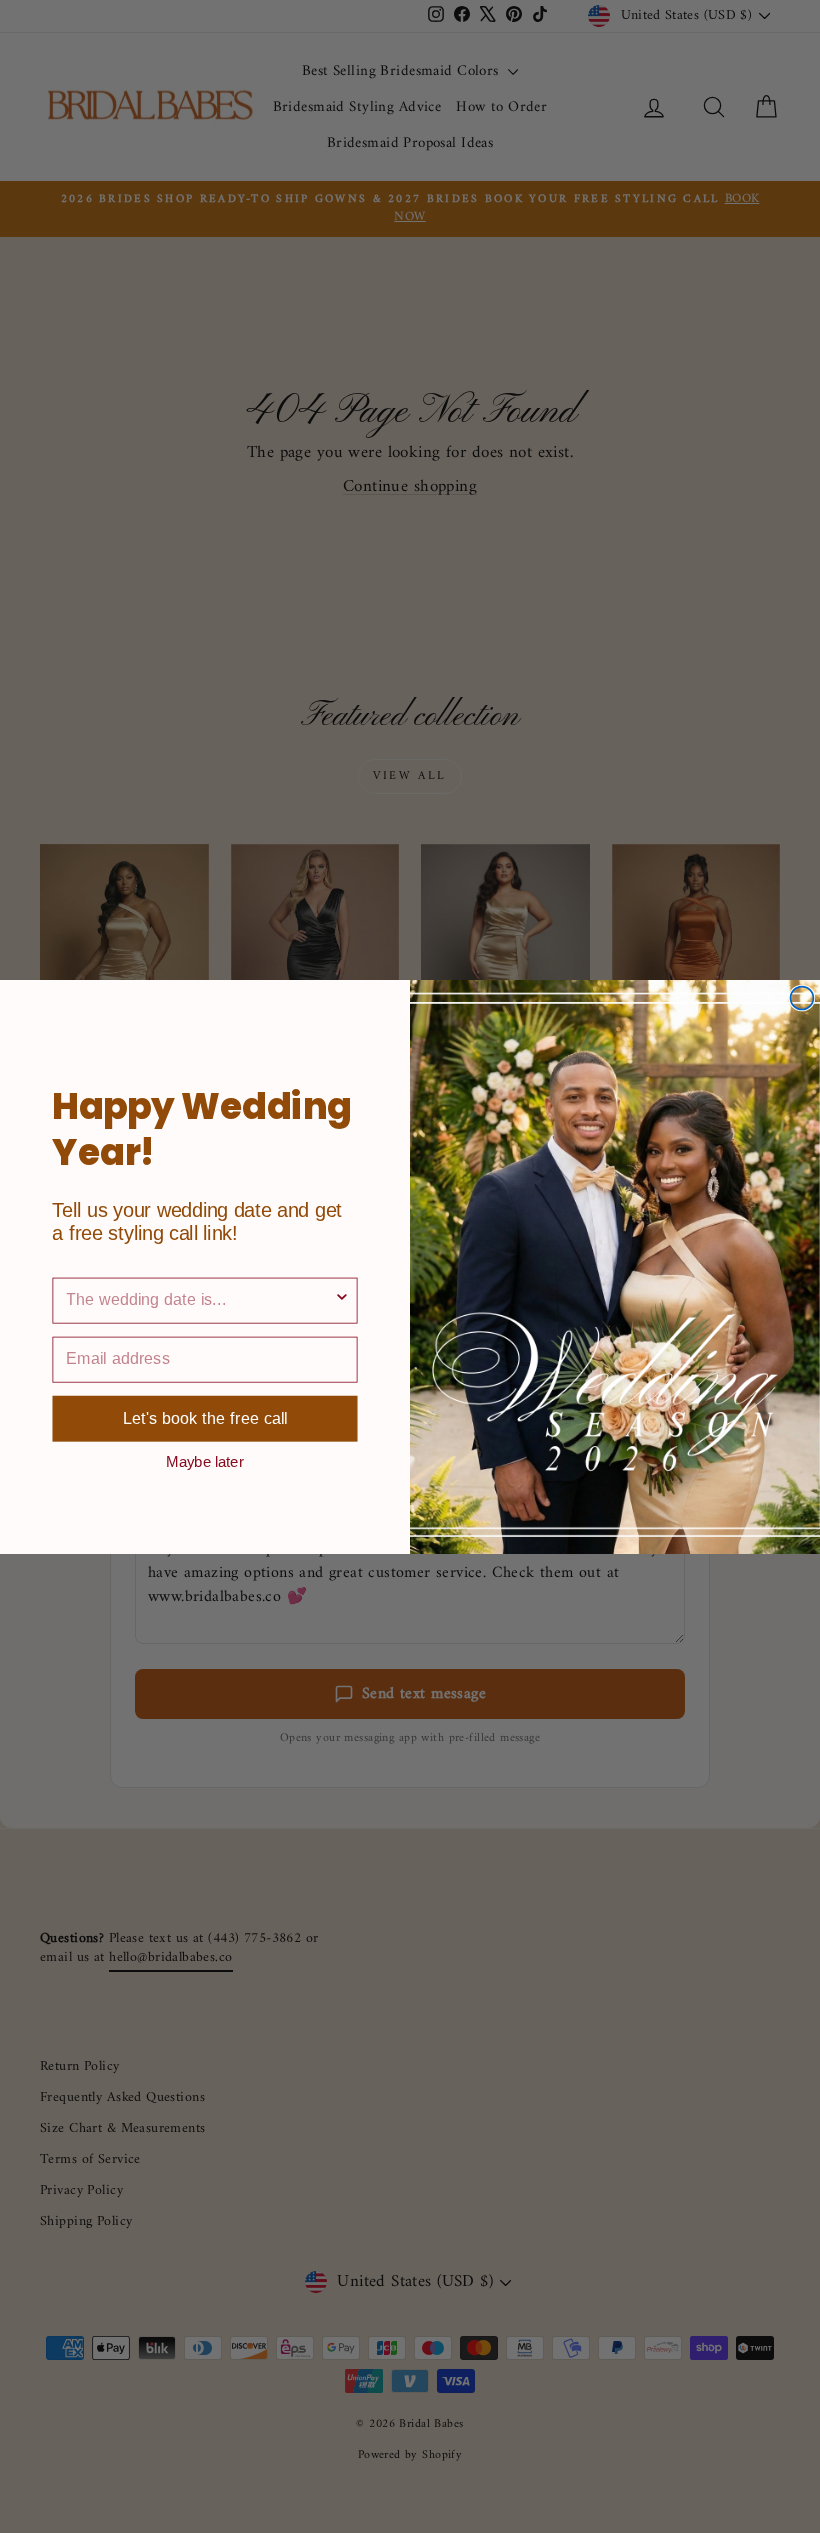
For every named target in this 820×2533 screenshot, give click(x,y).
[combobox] (199, 1300)
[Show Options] (342, 1300)
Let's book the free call (205, 1418)
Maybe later (204, 1460)
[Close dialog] (801, 997)
